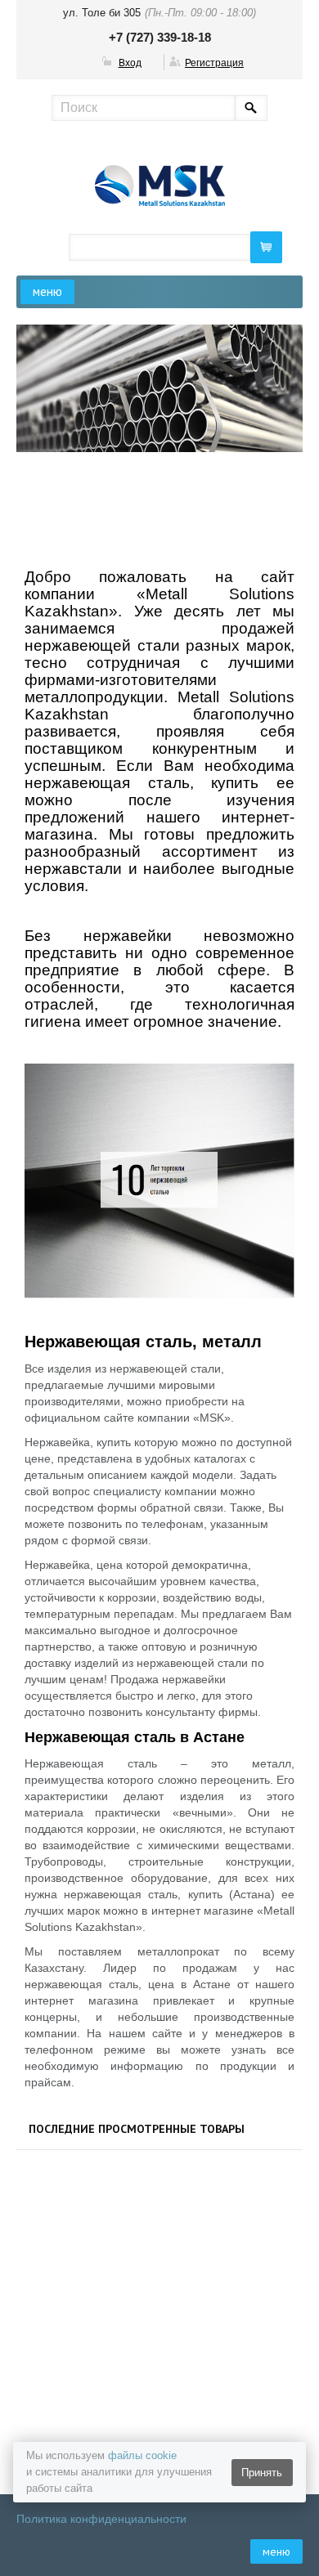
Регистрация (214, 63)
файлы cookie (142, 2455)
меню (47, 291)
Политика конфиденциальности (101, 2519)
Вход (130, 63)
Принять (262, 2473)
